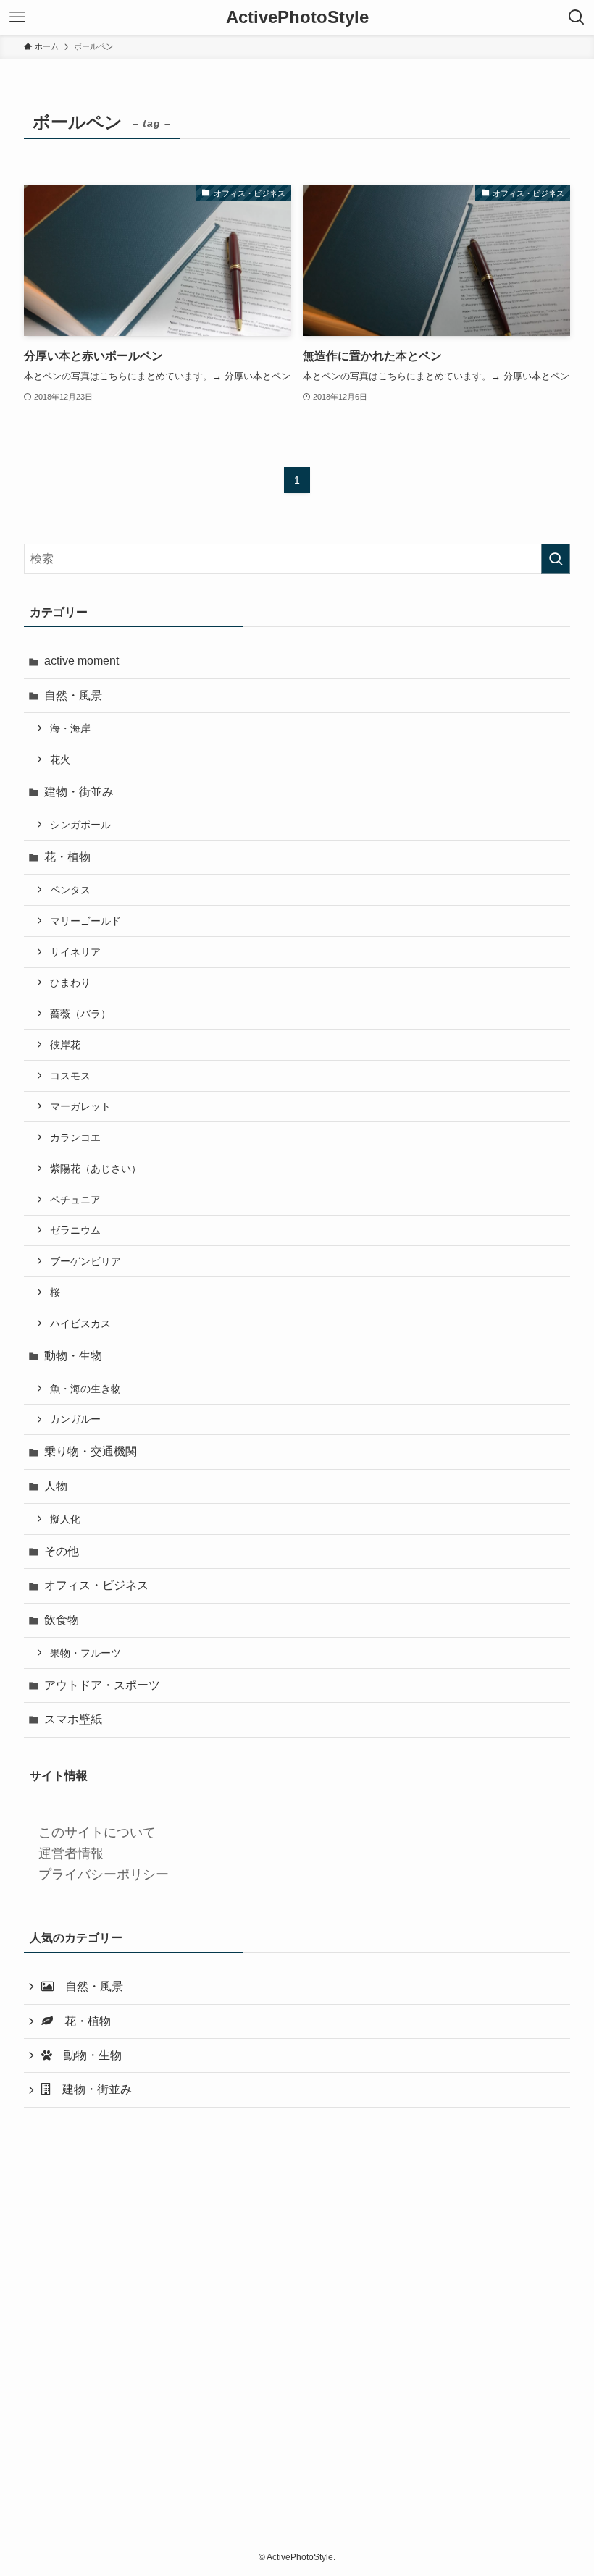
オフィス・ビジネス (96, 1585)
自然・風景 (73, 695)
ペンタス (70, 890)
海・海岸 (70, 728)
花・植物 (67, 857)
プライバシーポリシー (104, 1874)
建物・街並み (79, 792)
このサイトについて (97, 1832)
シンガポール (80, 825)
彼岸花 (65, 1045)
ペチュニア (75, 1200)
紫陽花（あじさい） (96, 1169)
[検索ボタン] (577, 17)
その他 (62, 1551)
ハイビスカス (80, 1323)
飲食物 (62, 1620)
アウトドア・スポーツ (102, 1685)
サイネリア (75, 952)
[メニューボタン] (17, 17)
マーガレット (80, 1106)
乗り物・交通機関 (91, 1451)
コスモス (70, 1076)
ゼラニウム (75, 1230)
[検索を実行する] (556, 559)
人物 (56, 1486)
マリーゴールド (85, 921)
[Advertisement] (297, 2341)
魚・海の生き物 (85, 1389)
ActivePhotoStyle (297, 17)
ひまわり (70, 982)
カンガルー (75, 1419)
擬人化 (65, 1519)
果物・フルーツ (85, 1653)
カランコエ (75, 1137)
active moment (81, 661)
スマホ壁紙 (73, 1719)
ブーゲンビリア (85, 1261)
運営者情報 (71, 1853)
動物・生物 (73, 1356)
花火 (60, 759)
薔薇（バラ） (80, 1014)
